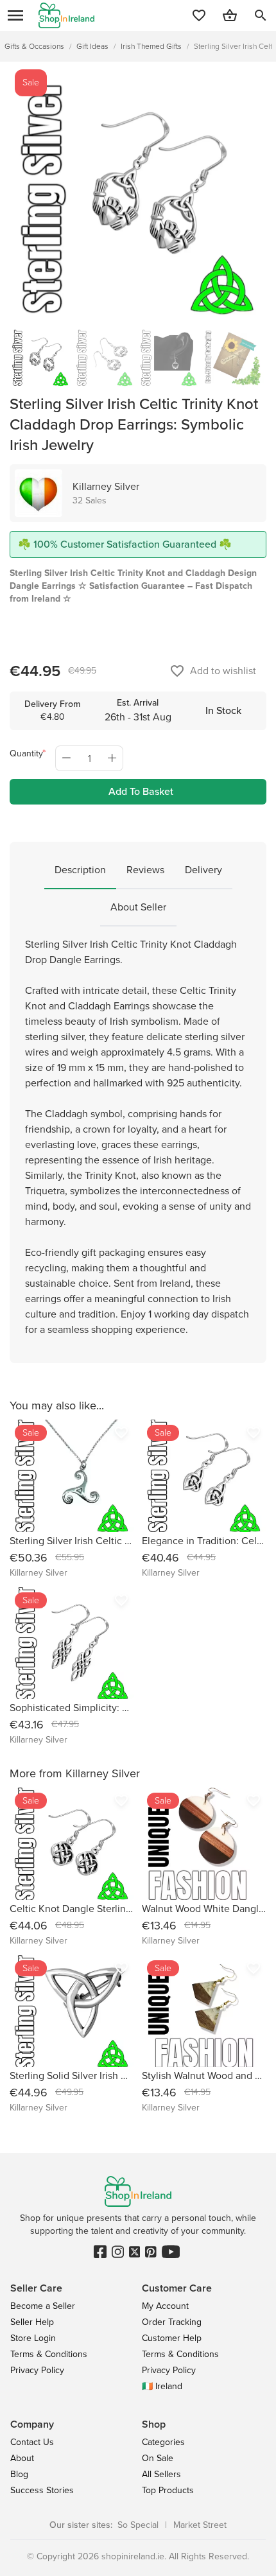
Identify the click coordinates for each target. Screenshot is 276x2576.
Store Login (33, 2338)
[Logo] (66, 15)
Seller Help (32, 2322)
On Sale (158, 2458)
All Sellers (161, 2474)
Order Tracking (172, 2322)
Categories (163, 2442)
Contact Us (32, 2442)
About (22, 2458)
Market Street (200, 2525)
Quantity (26, 753)
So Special (138, 2525)
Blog (19, 2474)
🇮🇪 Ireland (162, 2386)
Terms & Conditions (49, 2354)
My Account (165, 2306)
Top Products (168, 2490)
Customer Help (172, 2338)
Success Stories (42, 2490)
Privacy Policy (37, 2370)
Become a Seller (43, 2306)
